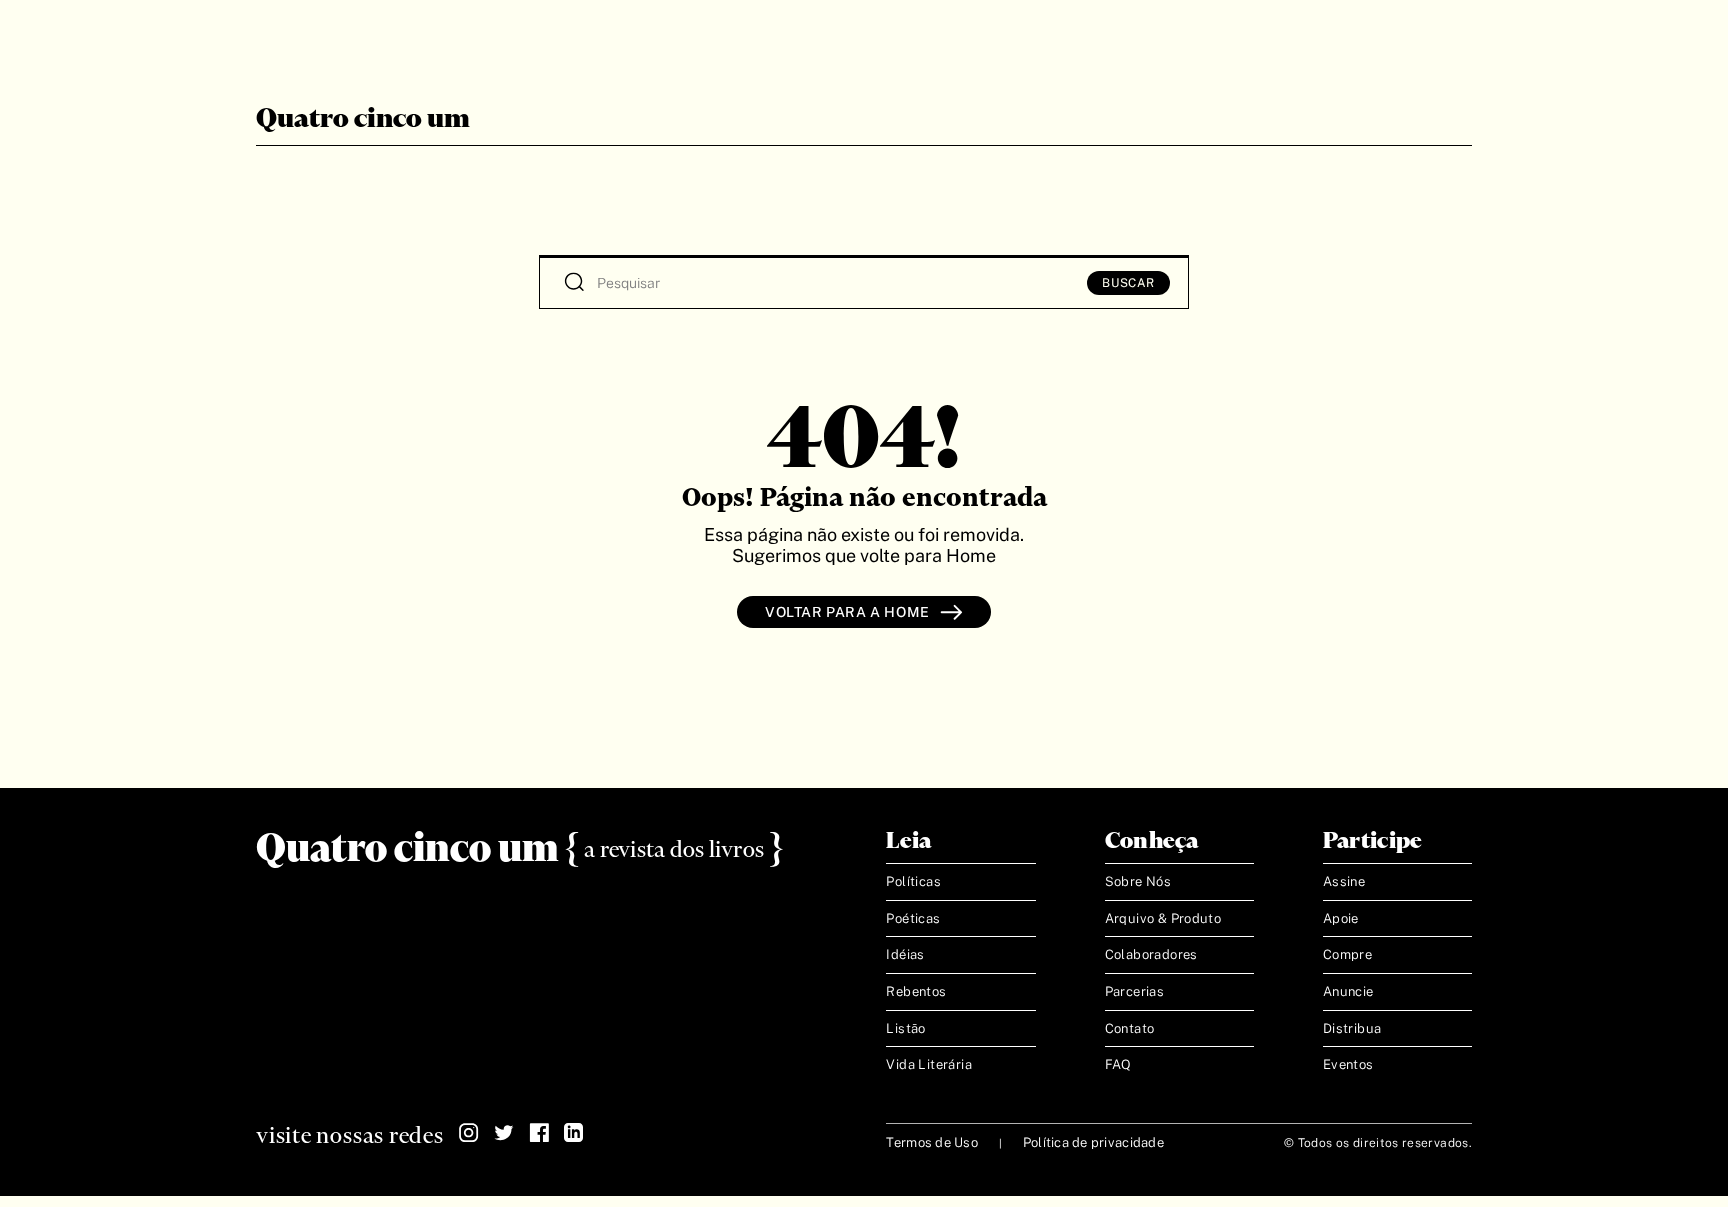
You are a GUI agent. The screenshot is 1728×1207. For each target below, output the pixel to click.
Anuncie (1348, 991)
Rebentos (916, 991)
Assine (1344, 881)
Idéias (905, 954)
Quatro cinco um (363, 120)
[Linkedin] (574, 1133)
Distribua (1352, 1028)
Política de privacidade (1093, 1142)
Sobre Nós (1138, 881)
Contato (1130, 1028)
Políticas (913, 881)
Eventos (1348, 1064)
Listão (905, 1028)
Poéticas (913, 918)
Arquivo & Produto (1163, 918)
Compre (1347, 954)
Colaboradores (1151, 954)
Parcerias (1135, 991)
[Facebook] (539, 1133)
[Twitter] (504, 1133)
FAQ (1118, 1064)
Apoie (1341, 918)
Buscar (1128, 283)
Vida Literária (928, 1064)
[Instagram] (469, 1133)
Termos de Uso (931, 1142)
